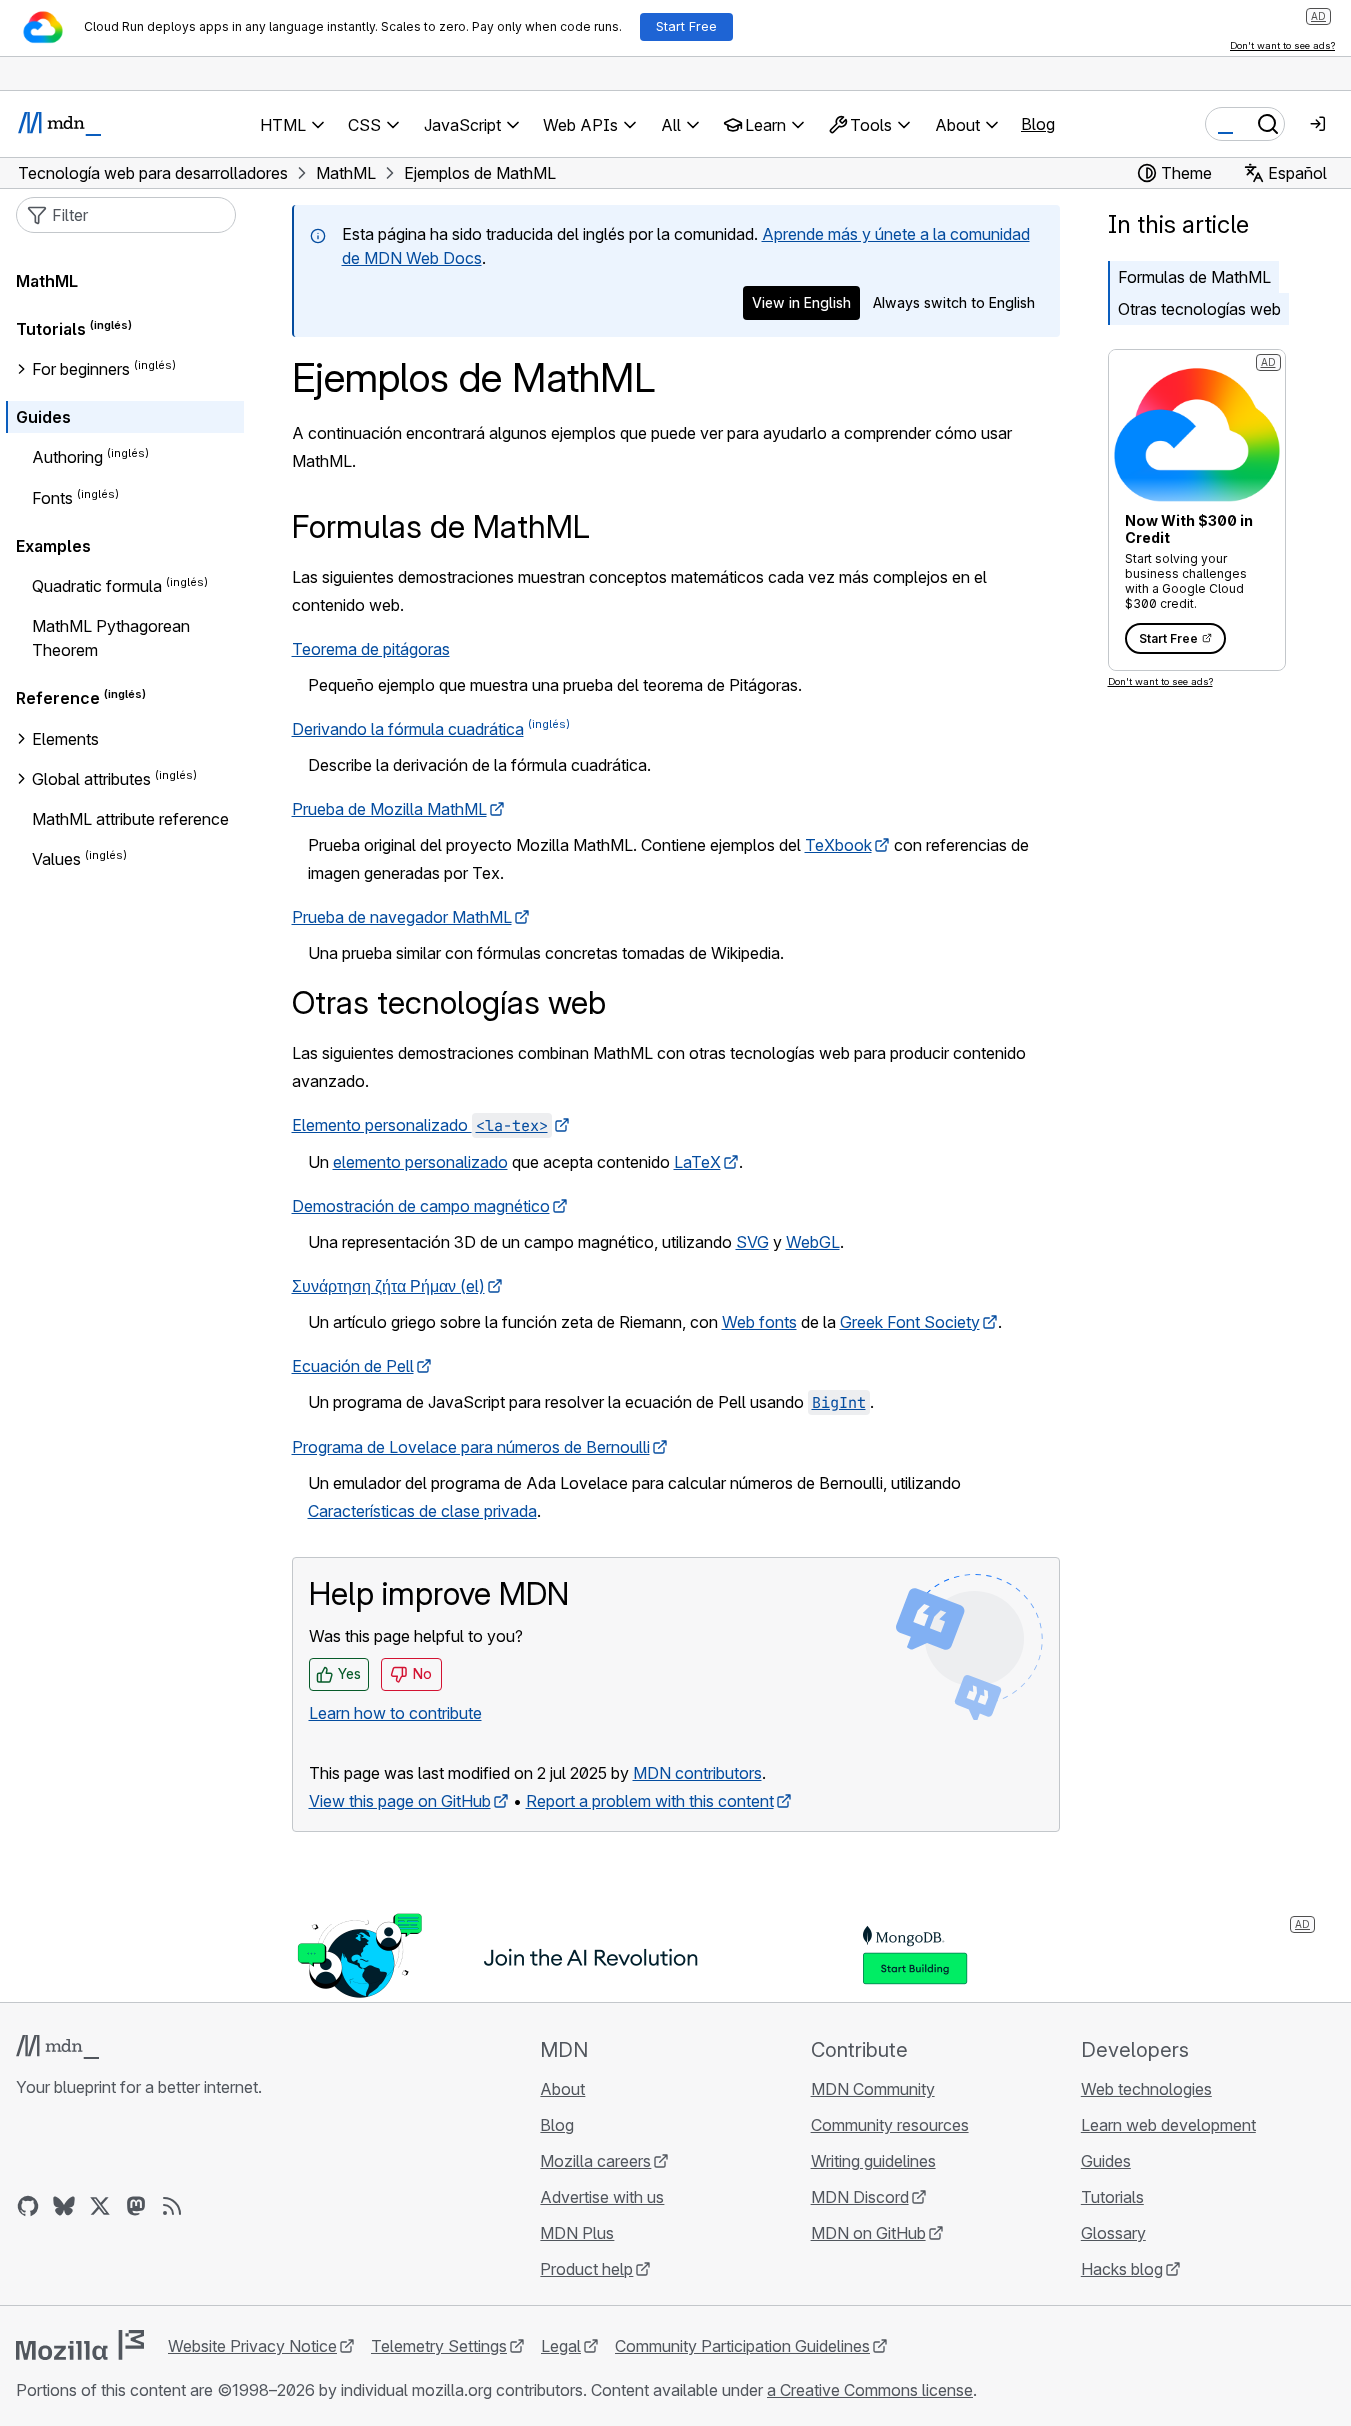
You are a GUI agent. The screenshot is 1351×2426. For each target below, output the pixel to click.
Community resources (890, 2125)
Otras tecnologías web (1199, 309)
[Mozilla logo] (80, 2345)
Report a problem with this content (650, 1801)
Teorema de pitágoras (371, 649)
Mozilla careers (595, 2161)
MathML (47, 281)
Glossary (1113, 2233)
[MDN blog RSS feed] (172, 2206)
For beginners (81, 369)
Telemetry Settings (439, 2346)
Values (56, 859)
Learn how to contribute (395, 1713)
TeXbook (838, 845)
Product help (586, 2269)
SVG (752, 1242)
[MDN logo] (57, 2047)
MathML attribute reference (130, 819)
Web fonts (759, 1322)
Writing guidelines (873, 2161)
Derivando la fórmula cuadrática (408, 729)
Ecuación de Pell (353, 1366)
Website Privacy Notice (252, 2346)
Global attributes (91, 779)
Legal (561, 2346)
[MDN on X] (100, 2206)
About (562, 2089)
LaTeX (697, 1162)
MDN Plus (577, 2233)
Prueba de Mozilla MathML (389, 809)
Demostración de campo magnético (421, 1206)
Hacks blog (1122, 2269)
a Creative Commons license (870, 2390)
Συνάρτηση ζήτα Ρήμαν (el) (388, 1286)
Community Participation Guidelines (742, 2346)
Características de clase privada (422, 1511)
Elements (65, 739)
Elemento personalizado (420, 1125)
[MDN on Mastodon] (136, 2206)
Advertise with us (602, 2197)
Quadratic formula (97, 586)
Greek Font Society (910, 1322)
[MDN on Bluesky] (64, 2206)
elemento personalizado (420, 1162)
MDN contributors (697, 1773)
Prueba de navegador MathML (402, 917)
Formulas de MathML (1194, 277)
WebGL (813, 1242)
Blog (1038, 124)
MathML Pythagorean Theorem (111, 638)
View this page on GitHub (400, 1801)
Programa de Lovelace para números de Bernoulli (471, 1447)
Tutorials (51, 329)
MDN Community (873, 2089)
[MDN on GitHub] (28, 2206)
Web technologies (1146, 2089)
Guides (43, 417)
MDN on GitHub (868, 2233)
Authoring (67, 458)
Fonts (52, 498)
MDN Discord (860, 2197)
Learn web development (1168, 2125)
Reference (58, 699)
